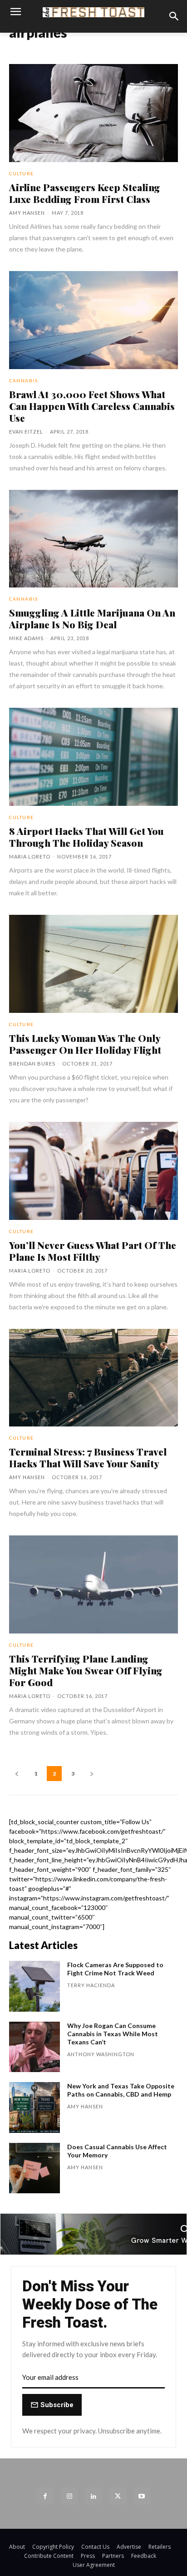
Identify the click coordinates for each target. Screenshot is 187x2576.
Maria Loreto (30, 856)
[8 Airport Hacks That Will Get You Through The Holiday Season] (93, 757)
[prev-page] (17, 1774)
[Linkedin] (93, 2496)
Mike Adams (26, 638)
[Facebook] (45, 2496)
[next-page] (92, 1774)
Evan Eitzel (26, 432)
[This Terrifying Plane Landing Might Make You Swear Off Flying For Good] (93, 1584)
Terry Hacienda (91, 1985)
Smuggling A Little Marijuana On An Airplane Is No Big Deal (92, 618)
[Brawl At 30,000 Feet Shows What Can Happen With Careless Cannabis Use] (93, 320)
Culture (22, 173)
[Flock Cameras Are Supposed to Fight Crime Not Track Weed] (34, 1986)
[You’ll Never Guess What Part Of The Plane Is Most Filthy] (93, 1171)
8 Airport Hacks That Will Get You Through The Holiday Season (86, 837)
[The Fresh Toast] (93, 12)
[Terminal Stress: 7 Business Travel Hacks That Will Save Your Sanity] (93, 1378)
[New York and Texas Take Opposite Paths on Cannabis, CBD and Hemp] (34, 2107)
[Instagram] (69, 2496)
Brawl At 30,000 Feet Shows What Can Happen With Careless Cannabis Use (92, 406)
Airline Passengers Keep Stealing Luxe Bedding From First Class (85, 193)
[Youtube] (142, 2496)
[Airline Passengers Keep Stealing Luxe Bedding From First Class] (93, 113)
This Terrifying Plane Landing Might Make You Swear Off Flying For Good (86, 1670)
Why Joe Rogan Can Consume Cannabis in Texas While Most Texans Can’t (113, 2034)
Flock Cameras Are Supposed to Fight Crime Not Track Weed (115, 1969)
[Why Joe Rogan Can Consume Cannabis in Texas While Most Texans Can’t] (34, 2047)
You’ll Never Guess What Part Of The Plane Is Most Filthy (93, 1251)
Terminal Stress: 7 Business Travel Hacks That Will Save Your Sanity (88, 1457)
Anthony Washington (101, 2054)
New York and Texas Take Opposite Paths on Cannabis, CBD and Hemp (121, 2090)
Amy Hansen (27, 213)
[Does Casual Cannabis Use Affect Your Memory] (34, 2168)
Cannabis (23, 380)
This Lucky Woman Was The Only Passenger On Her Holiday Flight (85, 1044)
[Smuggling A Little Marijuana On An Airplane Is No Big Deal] (93, 539)
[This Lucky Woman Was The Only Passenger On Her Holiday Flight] (93, 964)
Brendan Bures (32, 1063)
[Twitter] (118, 2496)
